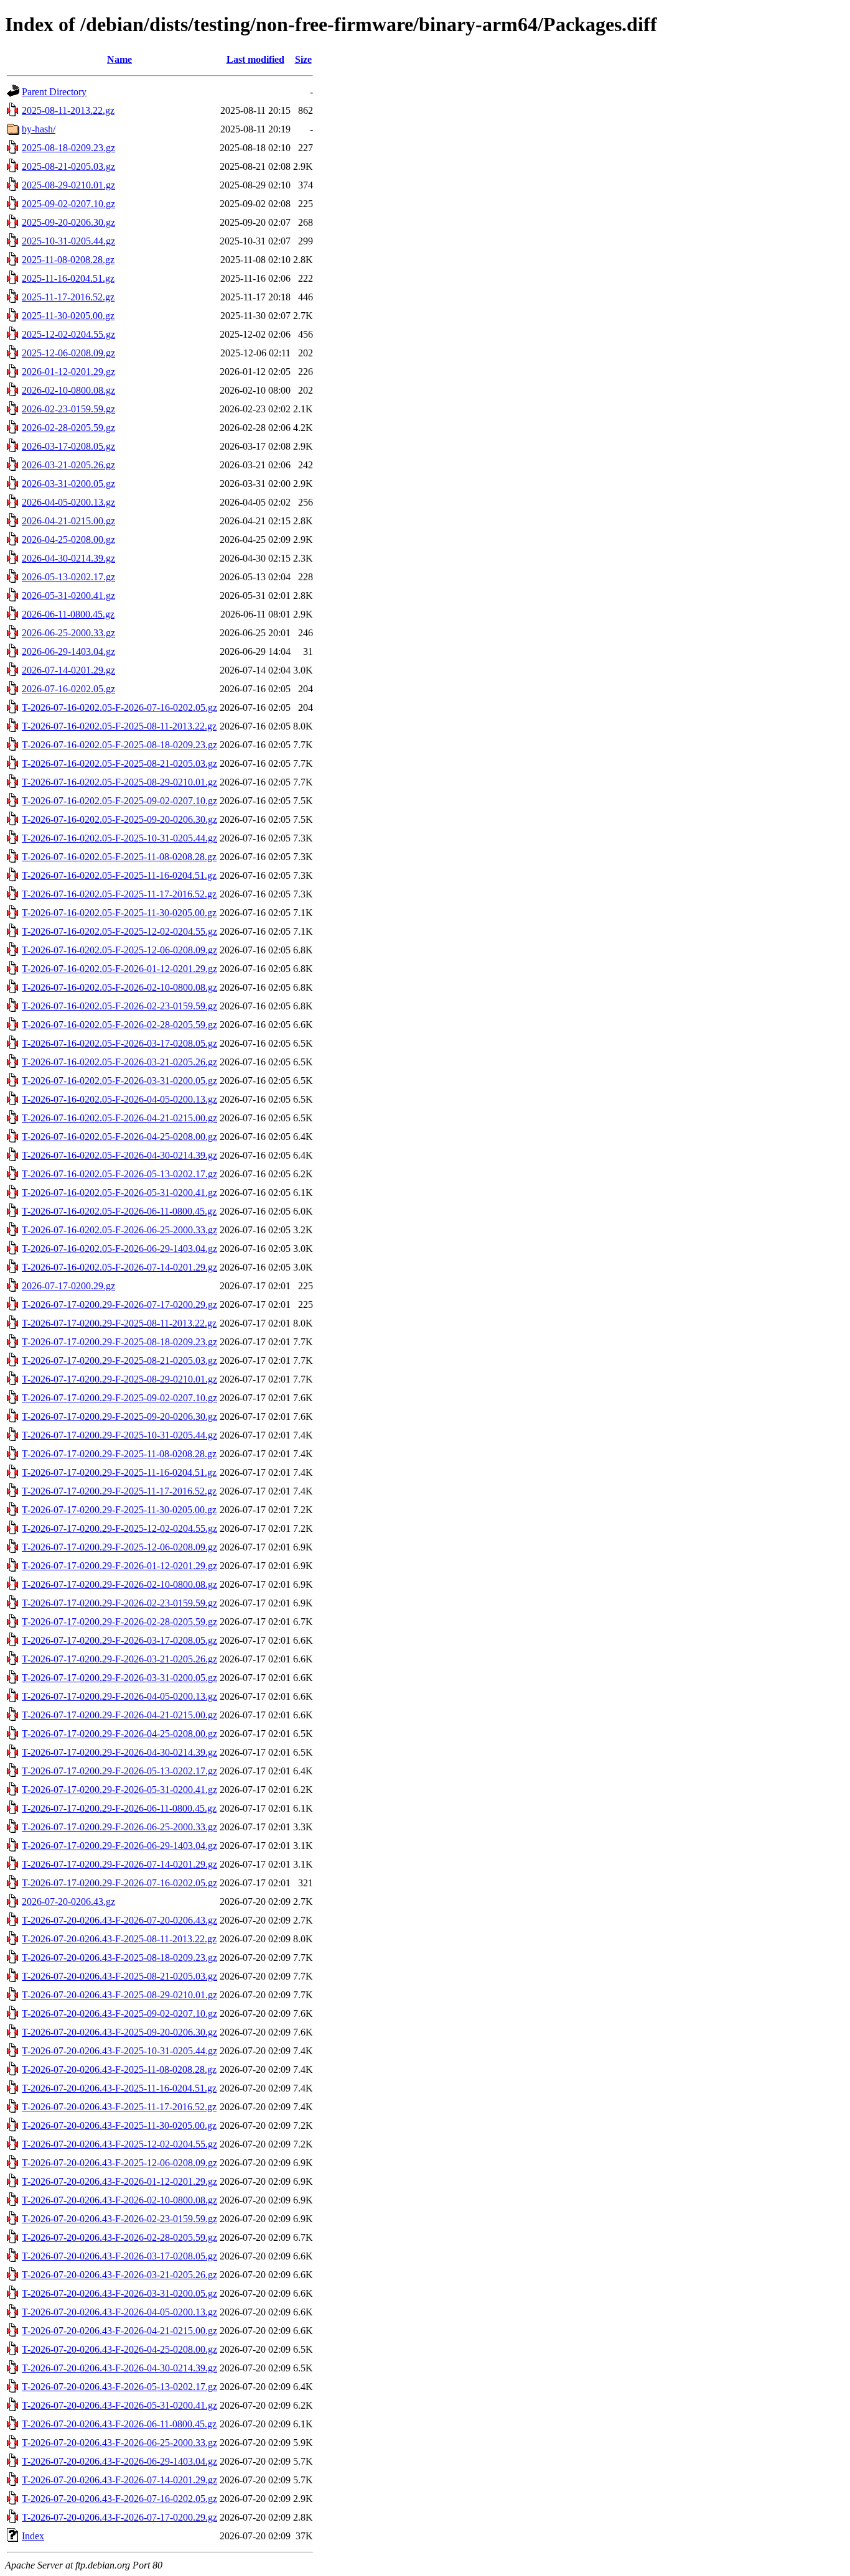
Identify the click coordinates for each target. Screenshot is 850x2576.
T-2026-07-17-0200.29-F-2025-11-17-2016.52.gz (119, 1491)
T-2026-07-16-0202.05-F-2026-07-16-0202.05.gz (119, 707)
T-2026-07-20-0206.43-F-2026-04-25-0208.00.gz (119, 2349)
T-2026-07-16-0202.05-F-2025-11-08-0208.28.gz (119, 857)
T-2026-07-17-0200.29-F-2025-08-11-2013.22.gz (119, 1323)
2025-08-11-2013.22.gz (68, 110)
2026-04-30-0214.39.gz (68, 558)
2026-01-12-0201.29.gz (68, 372)
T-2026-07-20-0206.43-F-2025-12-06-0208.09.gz (119, 2163)
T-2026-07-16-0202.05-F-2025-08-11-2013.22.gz (119, 726)
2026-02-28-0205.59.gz (68, 428)
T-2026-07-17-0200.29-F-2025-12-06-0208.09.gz (119, 1547)
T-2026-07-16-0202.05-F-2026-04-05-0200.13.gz (119, 1099)
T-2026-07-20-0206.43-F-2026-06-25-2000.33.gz (119, 2443)
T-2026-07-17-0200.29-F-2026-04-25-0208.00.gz (119, 1734)
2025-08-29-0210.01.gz (68, 185)
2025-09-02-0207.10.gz (68, 204)
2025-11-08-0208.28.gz (68, 260)
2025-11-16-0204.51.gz (68, 278)
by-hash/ (39, 129)
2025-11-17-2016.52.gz (68, 297)
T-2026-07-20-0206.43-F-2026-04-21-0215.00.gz (119, 2331)
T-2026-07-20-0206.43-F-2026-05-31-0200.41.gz (119, 2405)
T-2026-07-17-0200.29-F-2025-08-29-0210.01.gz (119, 1379)
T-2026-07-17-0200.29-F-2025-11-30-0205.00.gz (119, 1510)
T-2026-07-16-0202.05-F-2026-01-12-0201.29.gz (119, 969)
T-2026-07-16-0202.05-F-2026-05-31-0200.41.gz (119, 1193)
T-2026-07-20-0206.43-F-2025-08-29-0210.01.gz (119, 1995)
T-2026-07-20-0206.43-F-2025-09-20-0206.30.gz (119, 2032)
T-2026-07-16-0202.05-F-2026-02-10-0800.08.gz (119, 987)
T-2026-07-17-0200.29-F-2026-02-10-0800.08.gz (119, 1584)
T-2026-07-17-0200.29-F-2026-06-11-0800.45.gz (119, 1808)
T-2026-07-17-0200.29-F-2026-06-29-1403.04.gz (119, 1846)
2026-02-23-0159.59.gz (68, 409)
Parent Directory (54, 92)
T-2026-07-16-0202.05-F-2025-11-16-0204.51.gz (119, 875)
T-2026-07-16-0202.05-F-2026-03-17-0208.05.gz (119, 1043)
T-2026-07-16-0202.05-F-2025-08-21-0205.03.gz (119, 763)
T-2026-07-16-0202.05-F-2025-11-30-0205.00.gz (119, 913)
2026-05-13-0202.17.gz (68, 577)
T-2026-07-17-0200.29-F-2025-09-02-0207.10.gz (119, 1398)
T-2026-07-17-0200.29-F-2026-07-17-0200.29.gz (119, 1304)
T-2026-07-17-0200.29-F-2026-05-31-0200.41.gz (119, 1790)
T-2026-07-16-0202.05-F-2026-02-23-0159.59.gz (119, 1006)
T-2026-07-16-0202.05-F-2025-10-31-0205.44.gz (119, 838)
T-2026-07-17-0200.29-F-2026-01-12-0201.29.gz (119, 1566)
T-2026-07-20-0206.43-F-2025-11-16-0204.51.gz (119, 2088)
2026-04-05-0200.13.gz (68, 502)
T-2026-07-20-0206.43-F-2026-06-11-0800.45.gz (119, 2424)
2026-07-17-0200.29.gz (68, 1286)
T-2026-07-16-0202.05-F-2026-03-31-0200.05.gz (119, 1081)
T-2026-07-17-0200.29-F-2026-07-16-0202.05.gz (119, 1883)
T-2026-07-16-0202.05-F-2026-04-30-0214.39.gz (119, 1155)
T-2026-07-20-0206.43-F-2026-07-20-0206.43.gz (119, 1920)
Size (303, 59)
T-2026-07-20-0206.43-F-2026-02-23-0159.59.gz (119, 2219)
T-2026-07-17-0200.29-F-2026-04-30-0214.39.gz (119, 1752)
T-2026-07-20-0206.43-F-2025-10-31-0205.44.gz (119, 2051)
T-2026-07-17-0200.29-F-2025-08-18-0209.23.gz (119, 1342)
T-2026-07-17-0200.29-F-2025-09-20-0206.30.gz (119, 1416)
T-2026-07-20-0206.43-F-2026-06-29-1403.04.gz (119, 2461)
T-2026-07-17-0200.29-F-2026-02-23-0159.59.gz (119, 1603)
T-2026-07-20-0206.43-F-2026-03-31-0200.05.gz (119, 2293)
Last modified (255, 59)
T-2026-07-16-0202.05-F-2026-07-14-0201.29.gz (119, 1267)
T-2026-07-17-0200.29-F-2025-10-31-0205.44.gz (119, 1435)
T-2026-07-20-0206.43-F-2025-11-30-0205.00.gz (119, 2125)
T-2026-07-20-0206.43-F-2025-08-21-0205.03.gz (119, 1976)
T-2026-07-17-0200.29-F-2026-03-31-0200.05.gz (119, 1678)
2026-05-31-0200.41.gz (68, 595)
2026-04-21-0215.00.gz (68, 521)
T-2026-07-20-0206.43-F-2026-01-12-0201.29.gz (119, 2181)
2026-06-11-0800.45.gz (68, 614)
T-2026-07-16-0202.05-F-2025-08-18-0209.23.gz (119, 745)
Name (119, 59)
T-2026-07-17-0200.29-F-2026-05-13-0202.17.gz (119, 1771)
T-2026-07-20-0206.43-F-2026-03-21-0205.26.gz (119, 2275)
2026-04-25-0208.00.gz (68, 540)
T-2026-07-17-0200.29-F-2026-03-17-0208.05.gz (119, 1640)
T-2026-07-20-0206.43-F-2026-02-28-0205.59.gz (119, 2237)
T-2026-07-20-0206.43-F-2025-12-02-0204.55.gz (119, 2144)
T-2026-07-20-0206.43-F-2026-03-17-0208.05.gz (119, 2256)
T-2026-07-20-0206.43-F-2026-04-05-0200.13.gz (119, 2312)
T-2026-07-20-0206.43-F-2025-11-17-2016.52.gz (119, 2107)
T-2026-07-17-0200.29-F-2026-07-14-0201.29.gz (119, 1864)
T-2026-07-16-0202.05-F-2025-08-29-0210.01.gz (119, 782)
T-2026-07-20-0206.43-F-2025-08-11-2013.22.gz (119, 1939)
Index (33, 2536)
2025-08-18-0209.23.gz (68, 148)
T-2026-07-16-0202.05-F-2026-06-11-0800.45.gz (119, 1211)
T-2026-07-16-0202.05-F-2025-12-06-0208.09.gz (119, 950)
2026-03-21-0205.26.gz (68, 465)
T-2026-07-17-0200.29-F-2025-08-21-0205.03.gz (119, 1360)
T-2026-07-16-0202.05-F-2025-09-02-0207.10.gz (119, 801)
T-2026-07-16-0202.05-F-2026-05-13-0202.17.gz (119, 1174)
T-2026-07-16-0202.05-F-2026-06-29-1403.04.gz (119, 1249)
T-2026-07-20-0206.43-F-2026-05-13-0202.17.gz (119, 2387)
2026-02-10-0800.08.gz (68, 390)
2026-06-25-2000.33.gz (68, 633)
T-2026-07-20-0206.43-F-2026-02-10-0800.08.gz (119, 2200)
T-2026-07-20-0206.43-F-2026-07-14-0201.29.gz (119, 2480)
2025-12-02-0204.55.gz (68, 334)
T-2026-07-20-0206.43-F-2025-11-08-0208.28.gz (119, 2069)
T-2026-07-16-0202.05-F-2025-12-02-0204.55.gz (119, 931)
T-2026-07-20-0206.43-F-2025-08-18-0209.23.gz (119, 1957)
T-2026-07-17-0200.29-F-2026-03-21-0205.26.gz (119, 1659)
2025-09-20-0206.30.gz (68, 222)
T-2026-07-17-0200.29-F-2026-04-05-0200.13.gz (119, 1696)
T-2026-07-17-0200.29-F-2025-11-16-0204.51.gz (119, 1472)
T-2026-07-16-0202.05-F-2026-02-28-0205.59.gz (119, 1025)
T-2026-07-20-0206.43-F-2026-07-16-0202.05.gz (119, 2499)
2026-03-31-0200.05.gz (68, 484)
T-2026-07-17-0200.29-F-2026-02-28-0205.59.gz (119, 1622)
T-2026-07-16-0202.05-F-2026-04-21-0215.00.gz (119, 1118)
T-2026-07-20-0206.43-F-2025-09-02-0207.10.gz (119, 2013)
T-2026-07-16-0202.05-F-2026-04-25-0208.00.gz (119, 1137)
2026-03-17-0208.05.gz (68, 446)
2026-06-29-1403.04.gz (68, 651)
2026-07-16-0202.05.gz (68, 689)
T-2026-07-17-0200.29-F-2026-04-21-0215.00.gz (119, 1715)
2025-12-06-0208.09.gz (68, 353)
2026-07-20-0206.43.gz (68, 1902)
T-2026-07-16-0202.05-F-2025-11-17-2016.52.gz (119, 894)
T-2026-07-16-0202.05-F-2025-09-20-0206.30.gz (119, 819)
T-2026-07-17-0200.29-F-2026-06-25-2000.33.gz (119, 1827)
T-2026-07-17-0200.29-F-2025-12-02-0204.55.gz (119, 1528)
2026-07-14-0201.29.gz (68, 670)
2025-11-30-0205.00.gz (68, 316)
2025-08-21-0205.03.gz (68, 166)
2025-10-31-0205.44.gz (68, 241)
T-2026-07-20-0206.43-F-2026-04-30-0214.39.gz (119, 2368)
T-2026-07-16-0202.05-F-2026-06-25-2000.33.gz (119, 1230)
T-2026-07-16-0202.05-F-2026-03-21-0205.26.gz (119, 1062)
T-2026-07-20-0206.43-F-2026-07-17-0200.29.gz (119, 2517)
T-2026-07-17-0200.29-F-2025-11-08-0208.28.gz (119, 1454)
